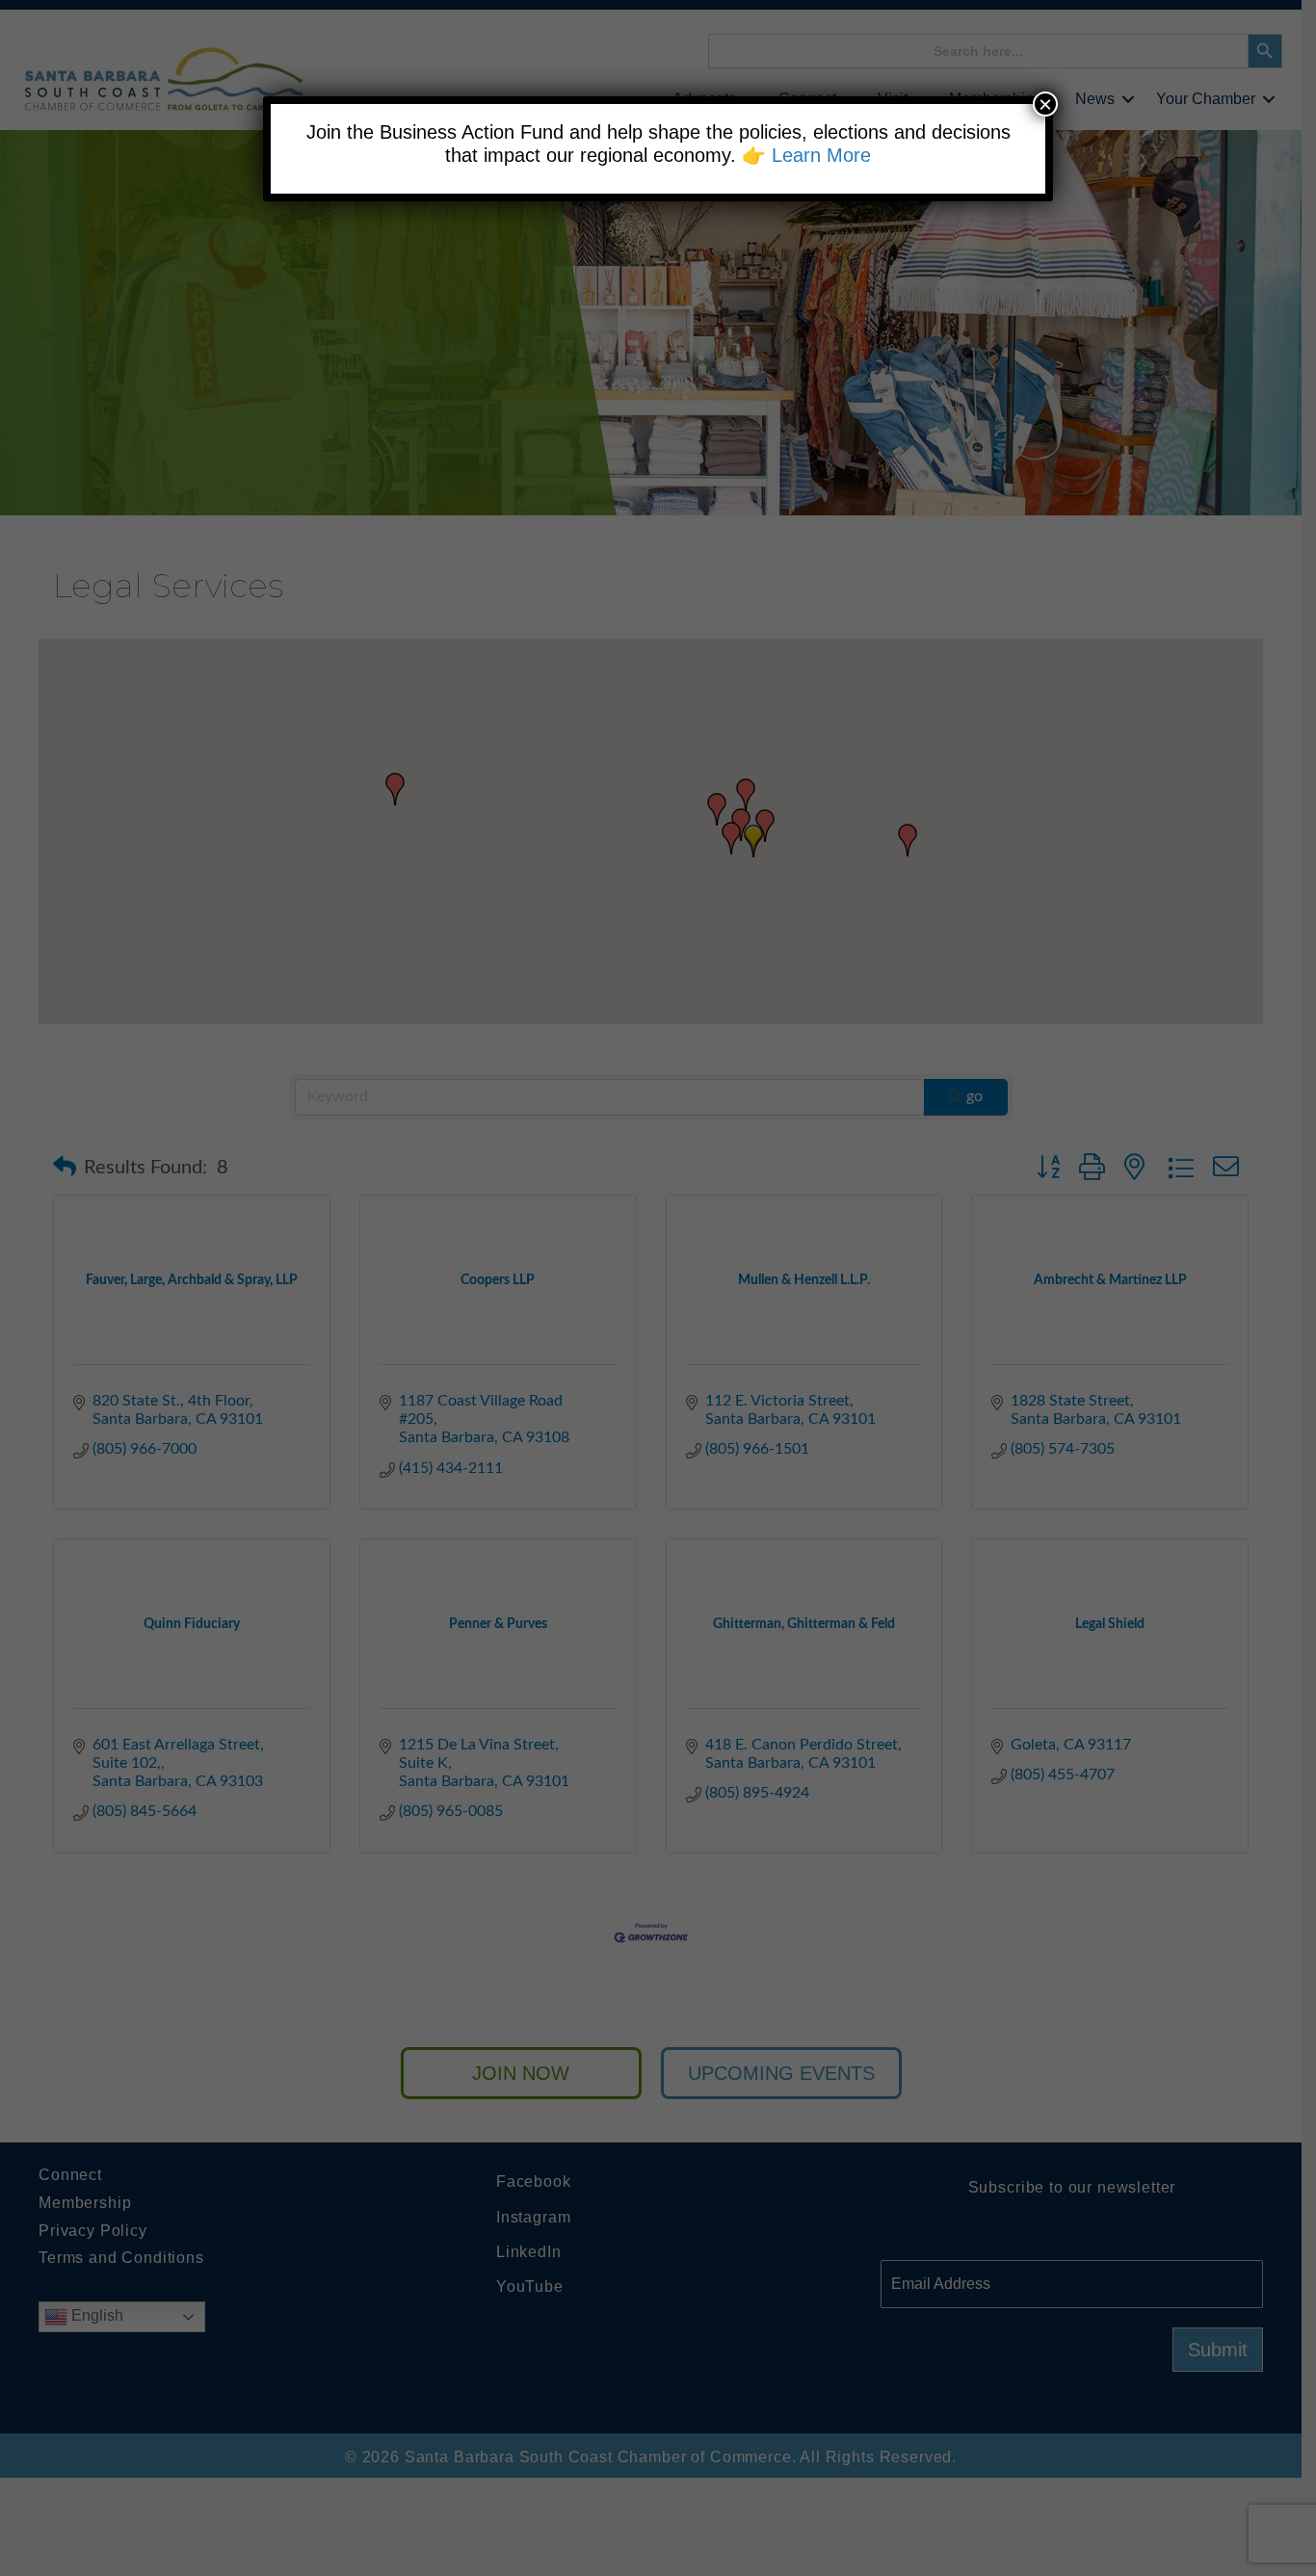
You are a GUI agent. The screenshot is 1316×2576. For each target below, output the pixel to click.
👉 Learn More (806, 155)
